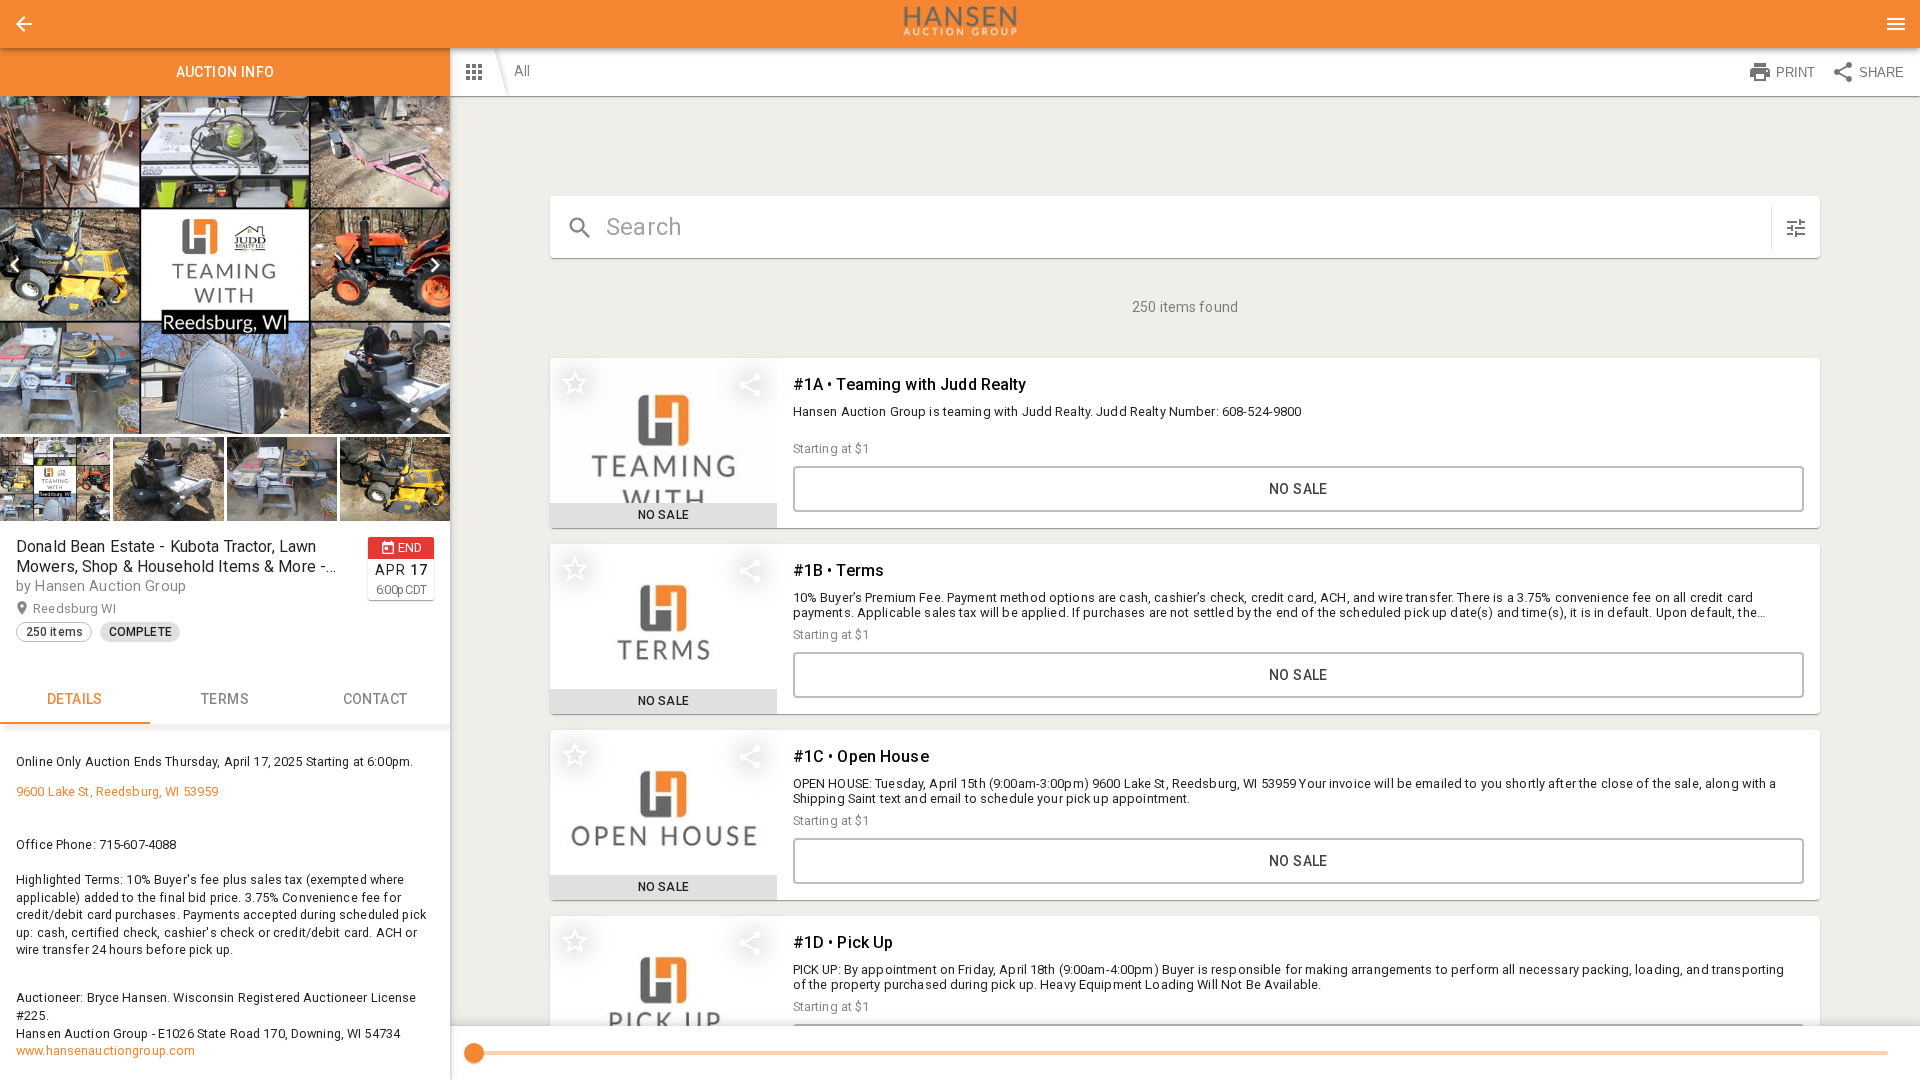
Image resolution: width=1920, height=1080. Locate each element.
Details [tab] (75, 699)
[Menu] (1896, 24)
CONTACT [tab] (375, 699)
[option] (225, 265)
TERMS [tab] (225, 699)
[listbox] (225, 265)
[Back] (24, 24)
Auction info (225, 72)
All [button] (522, 71)
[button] (24, 24)
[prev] (15, 265)
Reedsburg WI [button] (93, 608)
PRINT (1795, 72)
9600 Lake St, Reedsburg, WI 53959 (117, 790)
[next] (435, 265)
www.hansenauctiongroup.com (105, 1050)
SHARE (1881, 72)
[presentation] (960, 24)
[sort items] (1796, 228)
